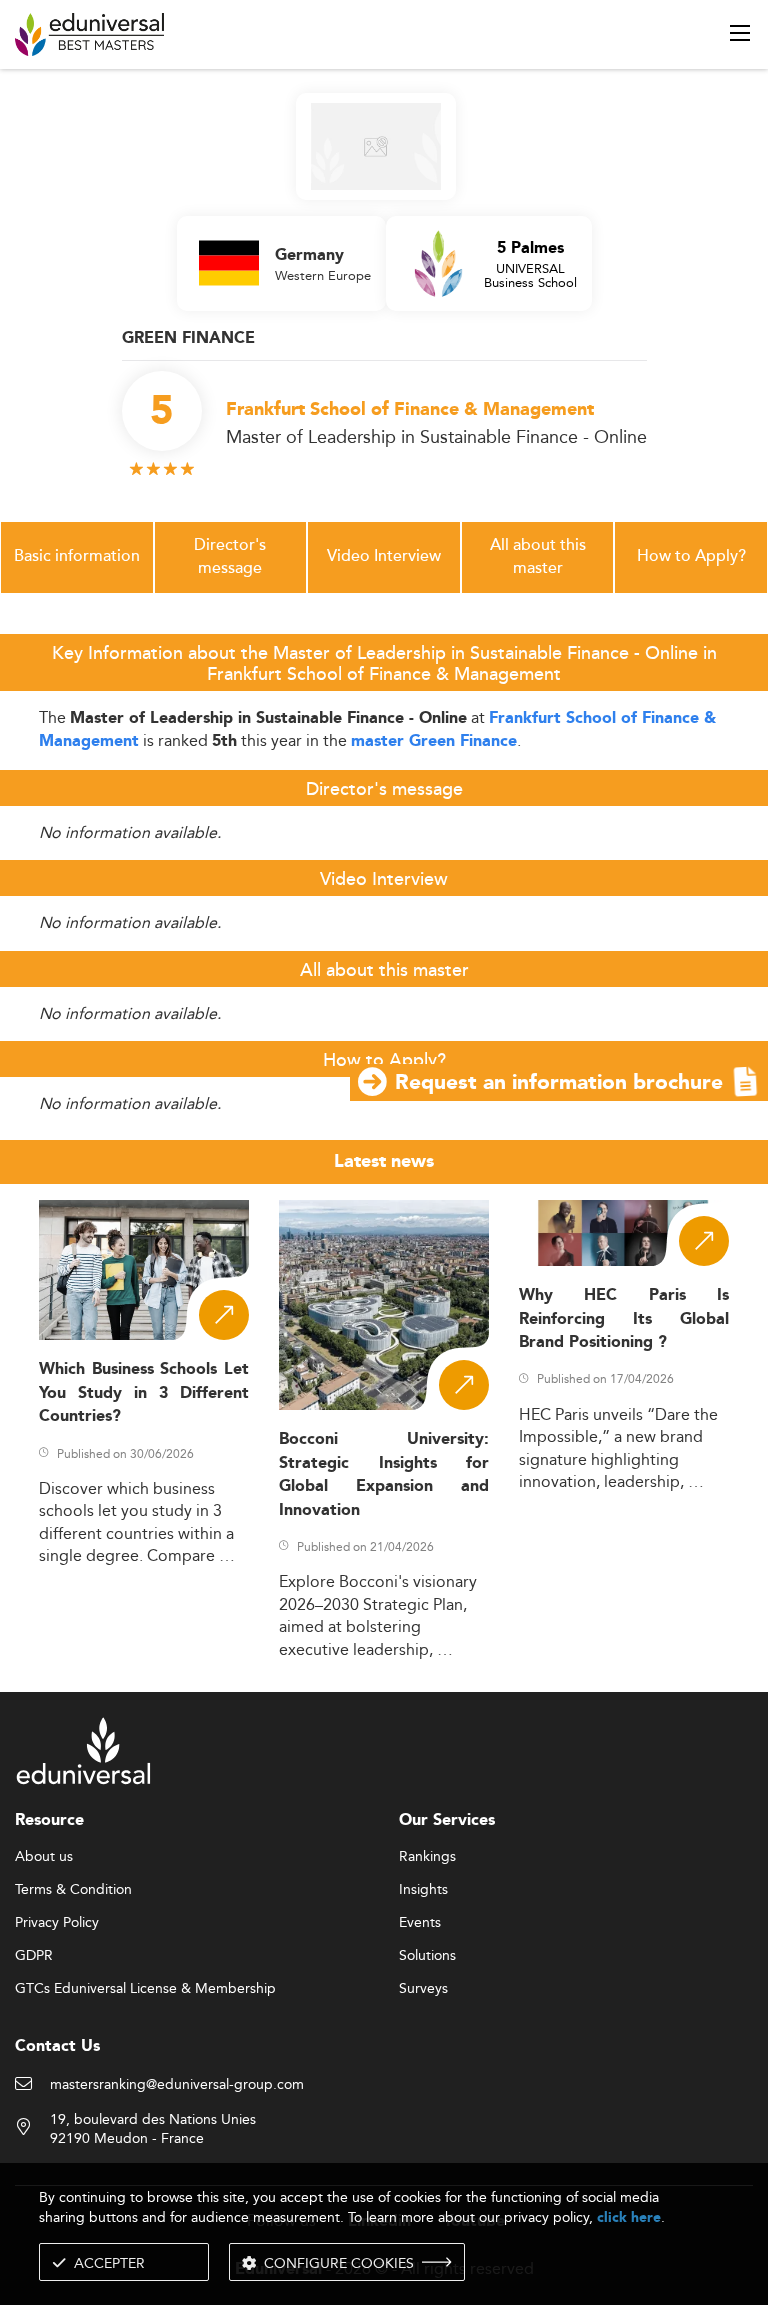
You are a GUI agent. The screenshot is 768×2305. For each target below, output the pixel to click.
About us (44, 1857)
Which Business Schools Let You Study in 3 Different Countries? (144, 1393)
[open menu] (740, 33)
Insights (423, 1890)
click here (629, 2217)
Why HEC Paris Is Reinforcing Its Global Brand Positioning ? (624, 1319)
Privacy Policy (57, 1923)
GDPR (34, 1956)
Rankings (427, 1857)
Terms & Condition (73, 1890)
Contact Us (57, 2046)
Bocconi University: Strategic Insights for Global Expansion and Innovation (384, 1474)
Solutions (427, 1956)
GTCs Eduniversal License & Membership (145, 1989)
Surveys (423, 1989)
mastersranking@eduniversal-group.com (177, 2085)
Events (420, 1923)
